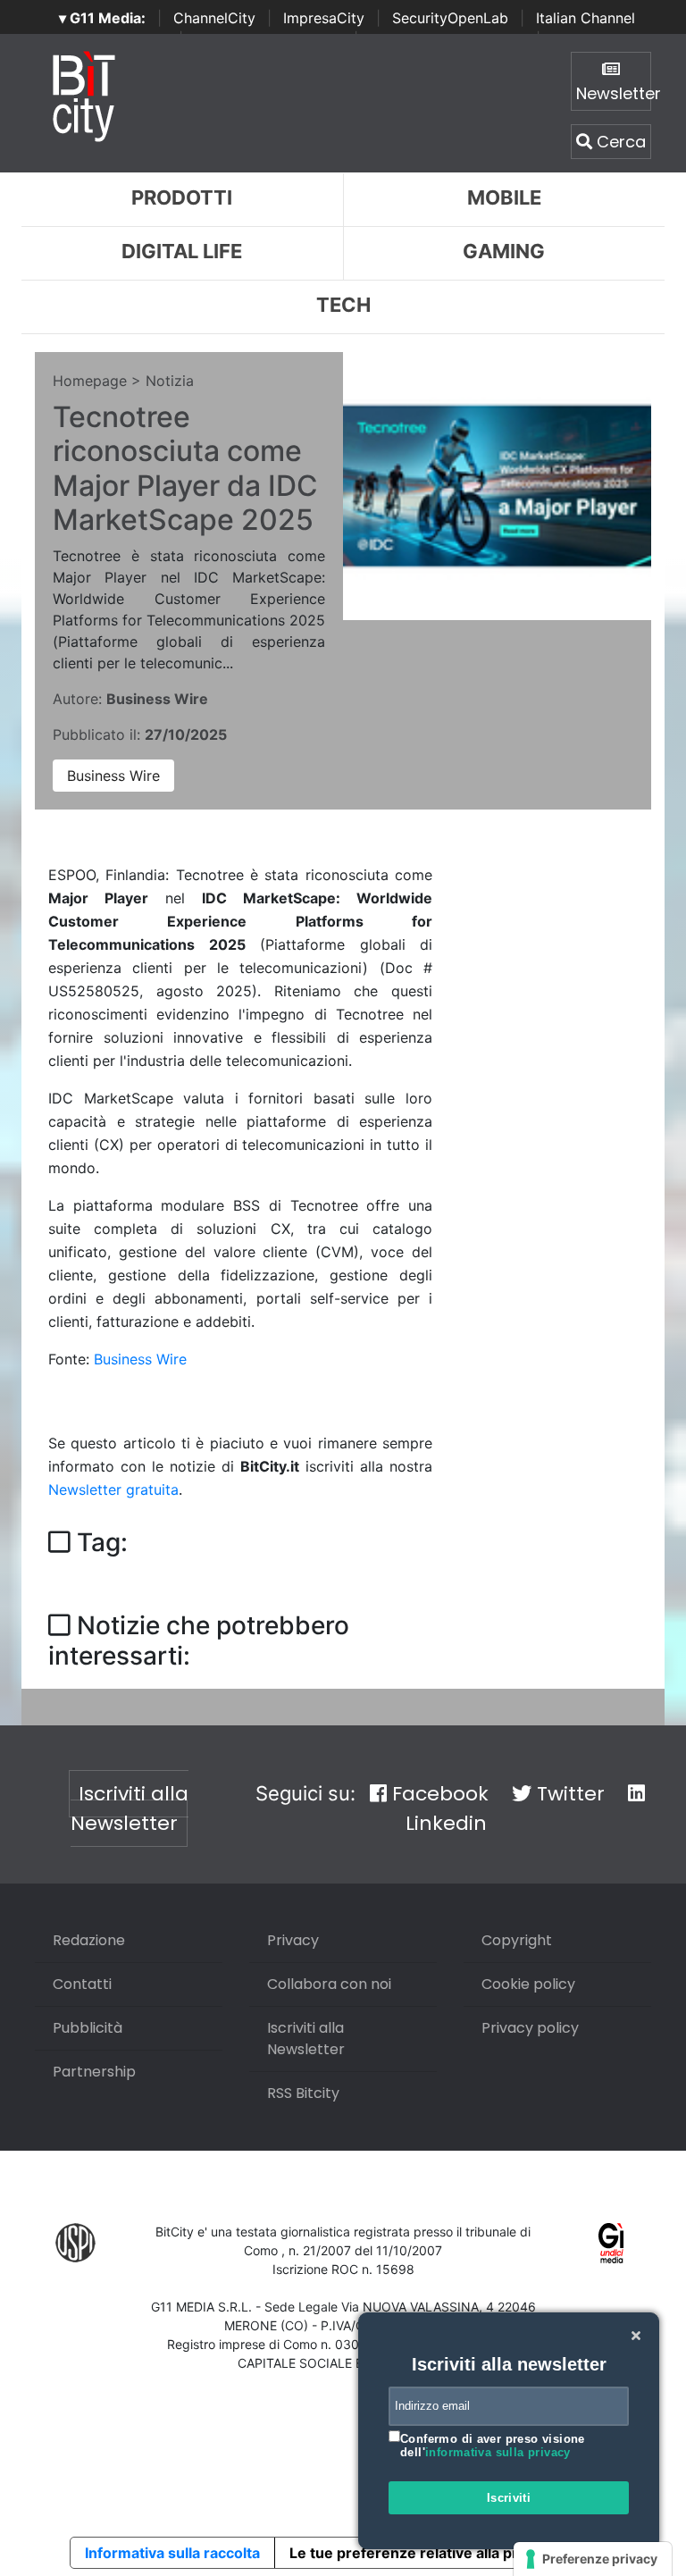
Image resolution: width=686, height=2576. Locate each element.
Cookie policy (528, 1984)
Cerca (619, 142)
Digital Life (182, 251)
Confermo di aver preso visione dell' (493, 2446)
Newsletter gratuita (113, 1489)
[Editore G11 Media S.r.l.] (611, 2242)
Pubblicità (88, 2028)
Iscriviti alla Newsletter (130, 1808)
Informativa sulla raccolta (172, 2553)
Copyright (517, 1940)
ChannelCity (214, 18)
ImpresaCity (324, 18)
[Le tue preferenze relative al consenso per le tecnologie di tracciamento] (593, 2559)
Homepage (90, 381)
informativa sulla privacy (498, 2452)
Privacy (293, 1940)
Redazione (89, 1940)
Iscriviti (509, 2498)
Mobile (504, 197)
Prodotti (182, 197)
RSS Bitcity (303, 2093)
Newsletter (614, 93)
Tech (343, 305)
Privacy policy (530, 2028)
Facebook (438, 1794)
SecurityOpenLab (450, 18)
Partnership (94, 2072)
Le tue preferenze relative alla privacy (422, 2553)
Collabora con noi (329, 1984)
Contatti (82, 1984)
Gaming (504, 251)
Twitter (568, 1794)
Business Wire (113, 776)
